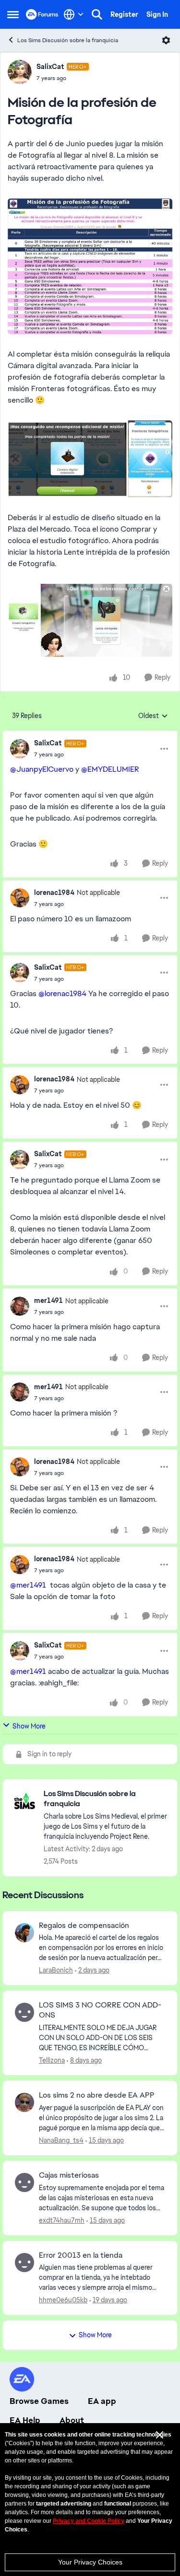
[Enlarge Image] (90, 266)
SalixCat (50, 67)
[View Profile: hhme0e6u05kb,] (24, 2263)
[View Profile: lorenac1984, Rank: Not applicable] (20, 898)
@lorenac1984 (62, 993)
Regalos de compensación (84, 1926)
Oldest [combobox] (153, 716)
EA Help (25, 2420)
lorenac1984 (54, 893)
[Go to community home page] (42, 14)
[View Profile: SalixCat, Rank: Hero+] (20, 72)
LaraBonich (56, 1970)
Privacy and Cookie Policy (89, 2521)
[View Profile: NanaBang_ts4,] (24, 2102)
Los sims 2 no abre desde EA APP (97, 2095)
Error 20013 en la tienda (81, 2255)
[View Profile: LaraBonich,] (24, 1933)
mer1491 (48, 1300)
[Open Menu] (166, 40)
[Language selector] (74, 14)
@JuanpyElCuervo (42, 769)
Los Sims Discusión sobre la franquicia (68, 40)
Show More (29, 1726)
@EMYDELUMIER (110, 769)
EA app (102, 2401)
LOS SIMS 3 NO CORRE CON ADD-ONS (100, 2010)
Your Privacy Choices (90, 2562)
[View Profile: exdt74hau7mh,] (24, 2182)
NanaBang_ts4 (61, 2140)
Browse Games (39, 2401)
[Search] (97, 14)
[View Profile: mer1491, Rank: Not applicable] (20, 1306)
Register (124, 14)
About (72, 2420)
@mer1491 (28, 1585)
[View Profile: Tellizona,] (24, 2012)
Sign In (157, 14)
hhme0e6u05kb (63, 2300)
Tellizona (52, 2060)
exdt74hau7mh (62, 2220)
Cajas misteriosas (69, 2175)
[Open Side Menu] (13, 14)
